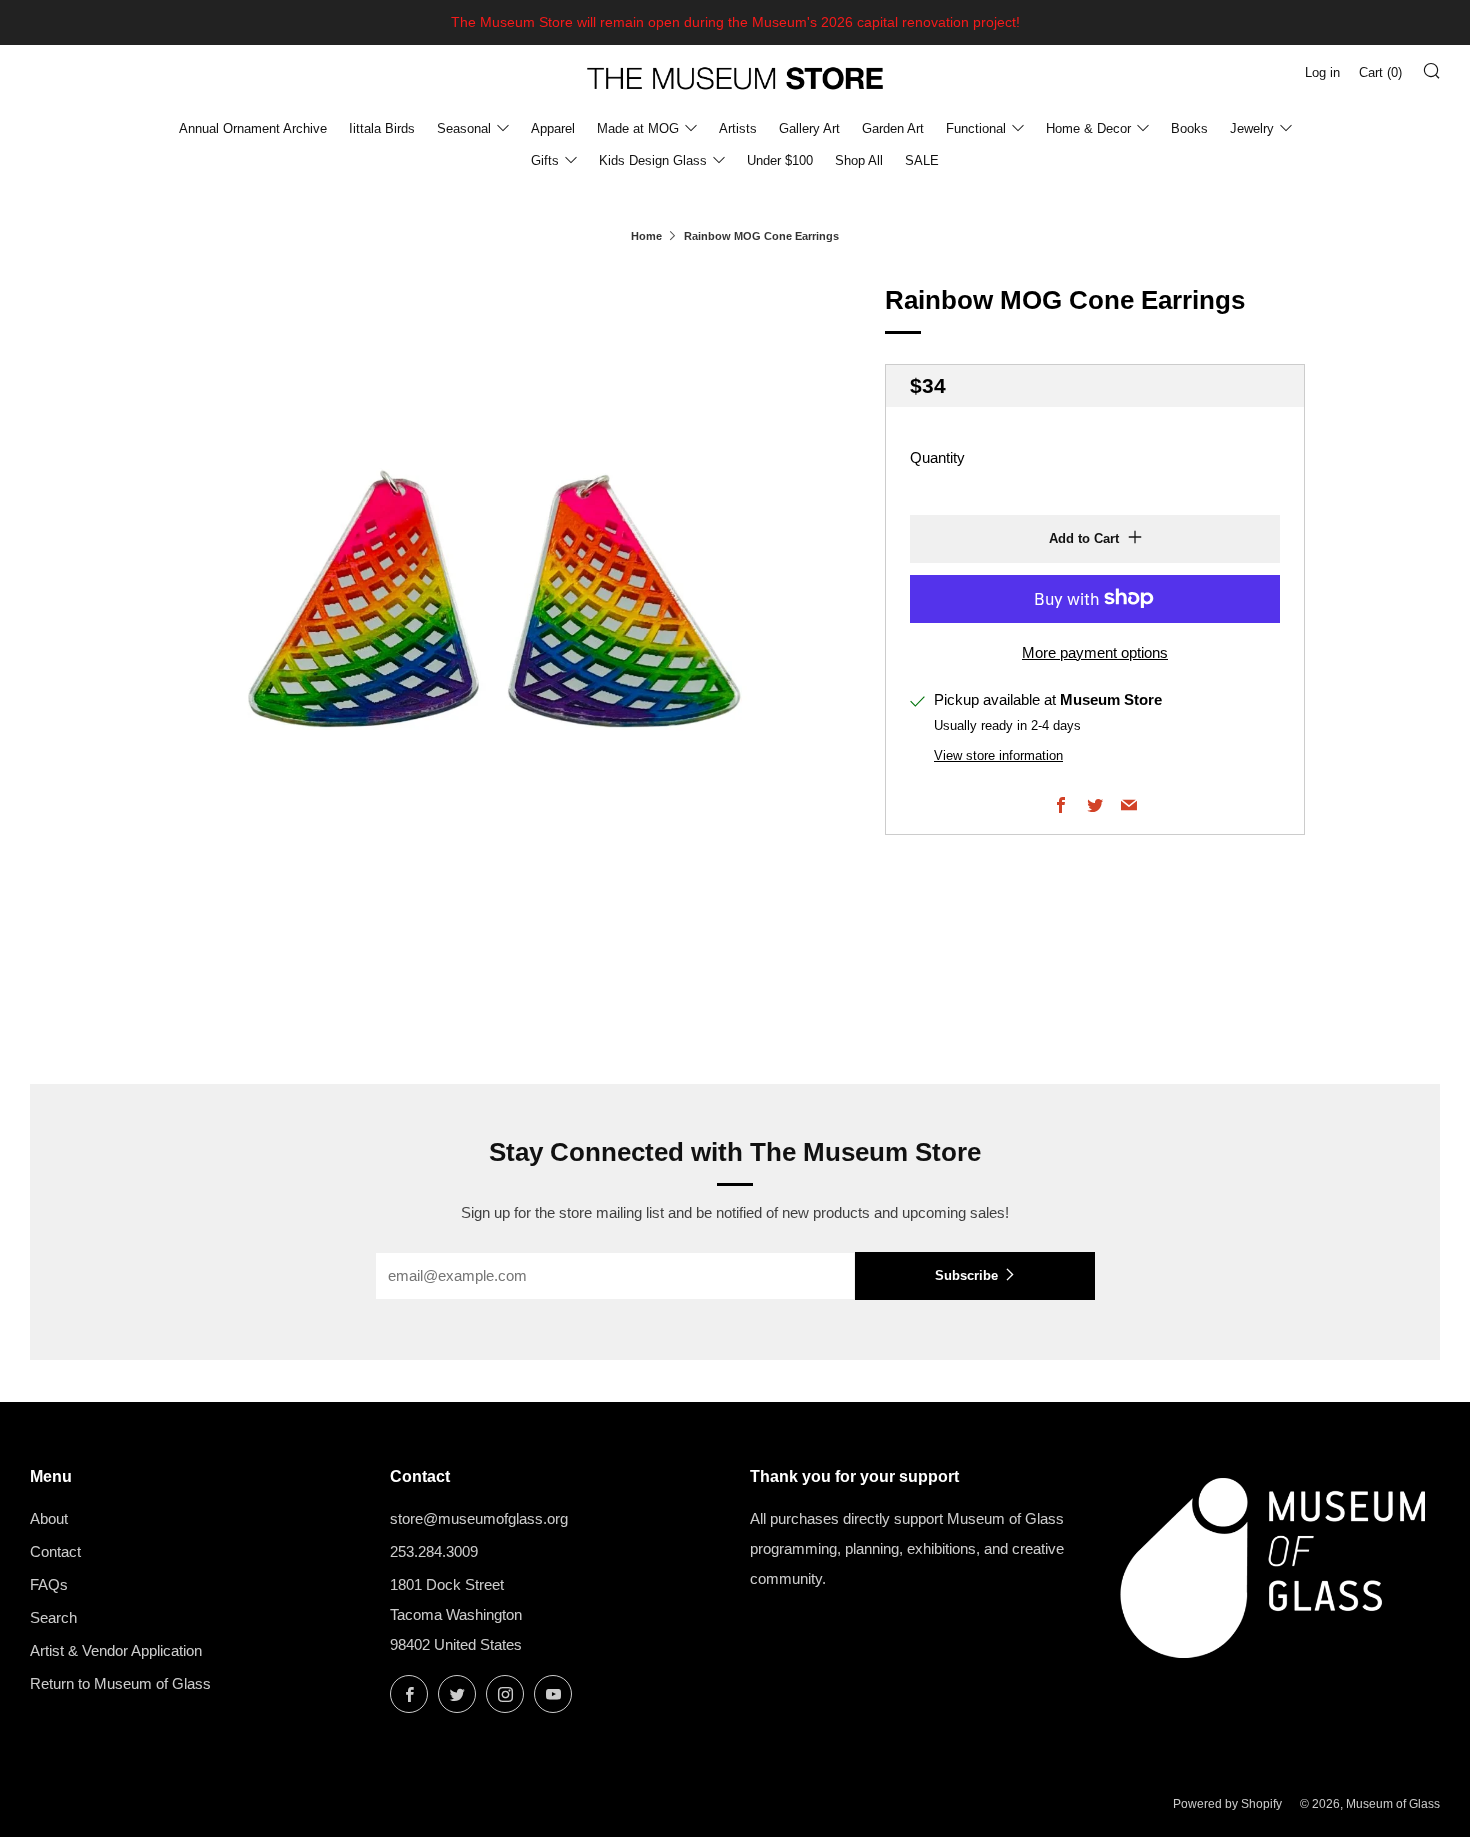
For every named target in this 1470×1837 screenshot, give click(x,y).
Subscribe (966, 1275)
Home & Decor (1088, 128)
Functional (976, 128)
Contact (55, 1551)
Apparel (553, 128)
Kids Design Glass (653, 160)
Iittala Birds (382, 128)
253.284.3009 (434, 1551)
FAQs (49, 1584)
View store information (998, 755)
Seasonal (464, 128)
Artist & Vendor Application (116, 1650)
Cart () (1380, 72)
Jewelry (1252, 128)
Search (53, 1617)
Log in (1322, 72)
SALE (922, 160)
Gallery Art (809, 128)
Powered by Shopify (1227, 1804)
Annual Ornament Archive (253, 128)
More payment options (1095, 651)
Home (646, 236)
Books (1189, 128)
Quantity (937, 456)
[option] (495, 610)
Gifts (545, 160)
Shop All (859, 160)
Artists (738, 128)
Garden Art (893, 128)
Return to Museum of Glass (120, 1683)
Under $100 (780, 160)
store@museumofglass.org (479, 1518)
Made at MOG (638, 128)
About (49, 1518)
